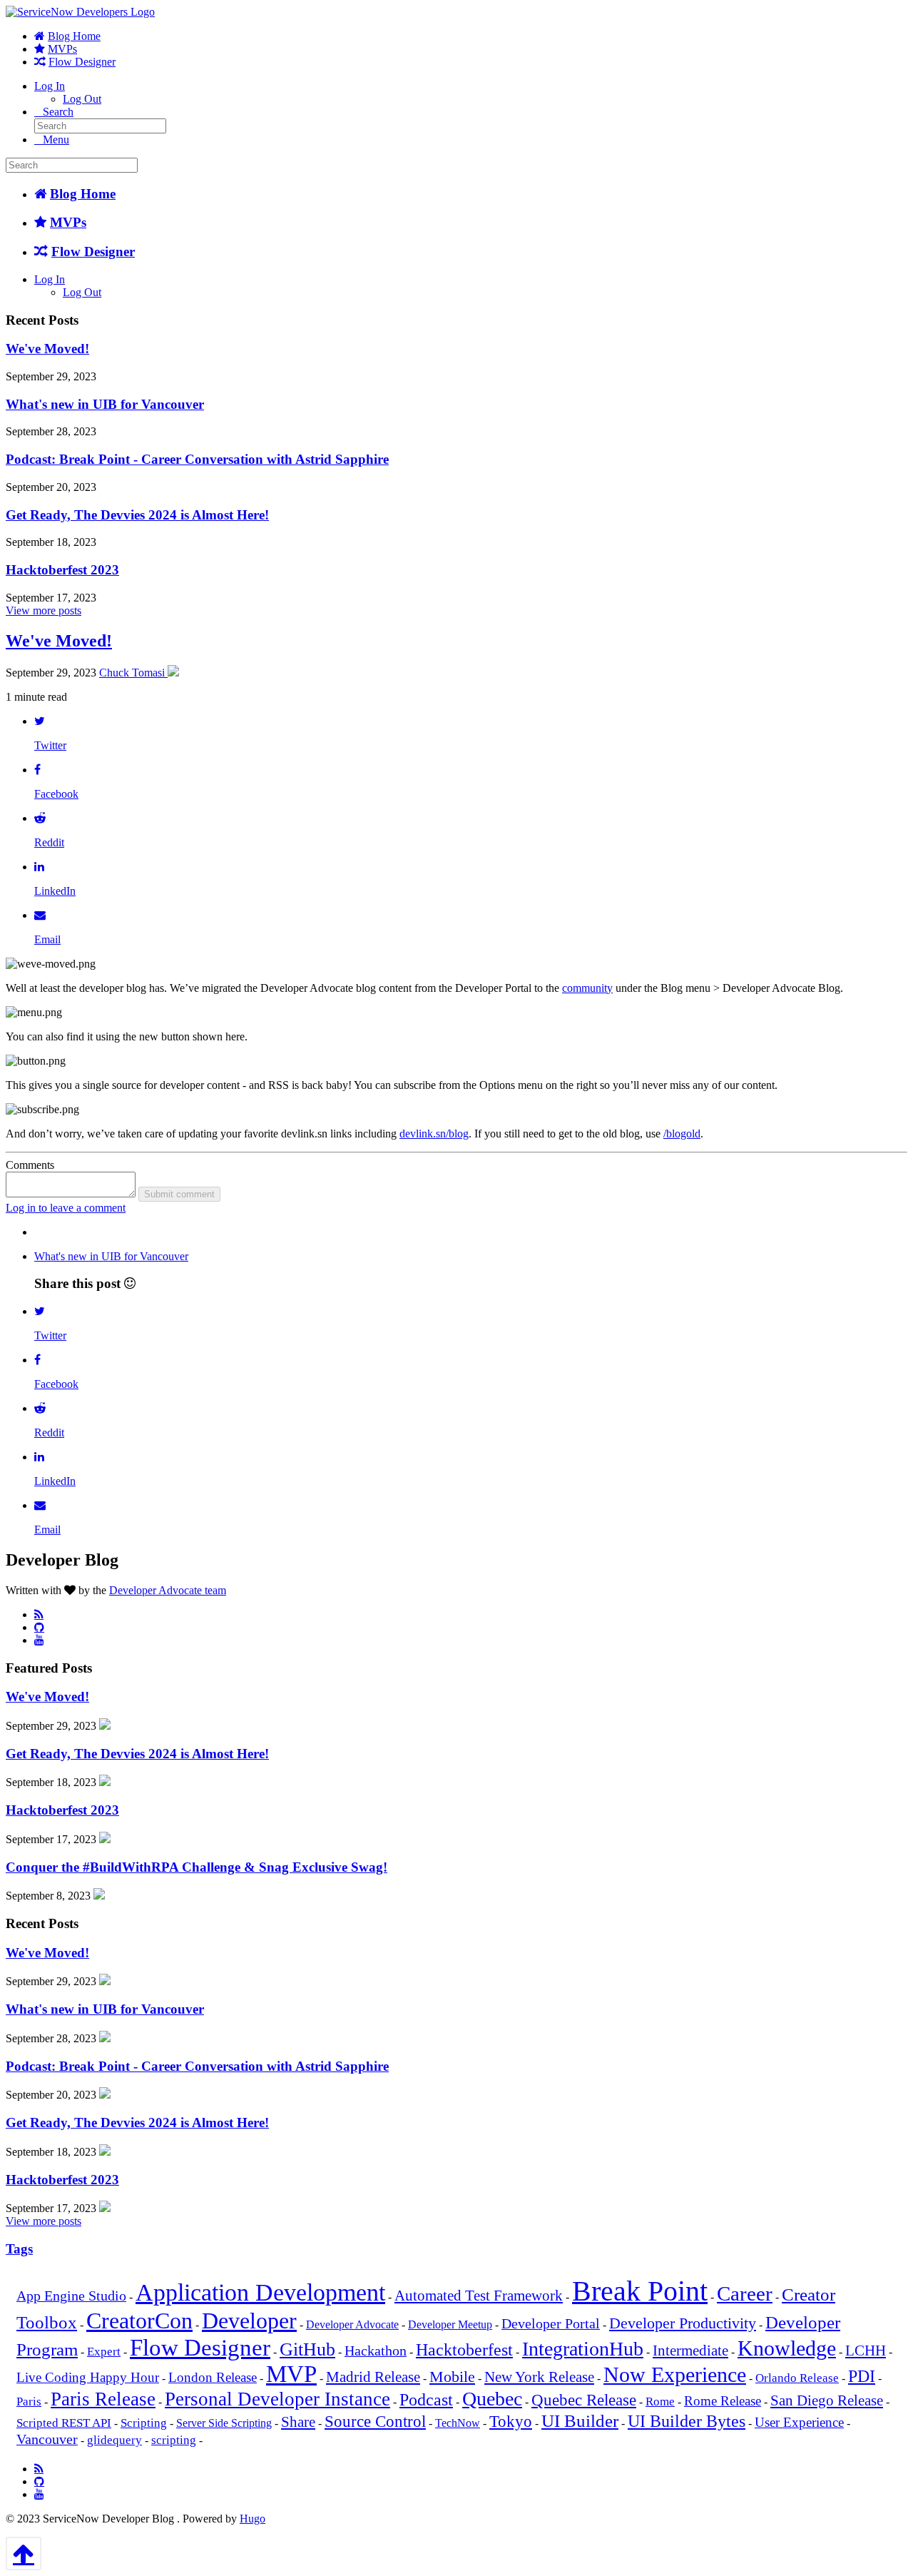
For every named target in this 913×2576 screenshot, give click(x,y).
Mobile (452, 2377)
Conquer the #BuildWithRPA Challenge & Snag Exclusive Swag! (197, 1867)
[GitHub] (39, 1627)
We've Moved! (47, 349)
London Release (213, 2378)
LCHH (866, 2351)
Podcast (426, 2399)
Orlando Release (797, 2378)
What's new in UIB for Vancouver (105, 404)
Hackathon (376, 2351)
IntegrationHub (583, 2349)
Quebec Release (584, 2400)
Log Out (82, 99)
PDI (862, 2376)
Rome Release (723, 2401)
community (587, 988)
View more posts (44, 610)
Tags (19, 2249)
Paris (29, 2402)
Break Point (640, 2291)
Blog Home (74, 36)
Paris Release (103, 2399)
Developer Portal (551, 2324)
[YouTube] (39, 1640)
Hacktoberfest (464, 2350)
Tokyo (511, 2422)
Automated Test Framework (479, 2296)
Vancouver (47, 2439)
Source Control (375, 2422)
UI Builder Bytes (687, 2421)
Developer (249, 2321)
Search (58, 112)
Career (745, 2293)
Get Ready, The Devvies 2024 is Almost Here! (137, 515)
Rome (660, 2402)
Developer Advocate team (168, 1590)
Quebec (492, 2399)
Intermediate (690, 2351)
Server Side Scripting (224, 2423)
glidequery (114, 2440)
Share (298, 2422)
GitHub (307, 2349)
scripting (174, 2440)
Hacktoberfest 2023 (62, 570)
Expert (104, 2352)
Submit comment (179, 1194)
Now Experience (675, 2374)
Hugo (253, 2519)
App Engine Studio (71, 2296)
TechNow (458, 2423)
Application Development (260, 2292)
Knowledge (787, 2348)
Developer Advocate (352, 2324)
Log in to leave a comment (66, 1208)
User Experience (799, 2423)
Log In (50, 86)
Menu (56, 140)
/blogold (682, 1134)
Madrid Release (373, 2377)
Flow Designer (82, 62)
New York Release (539, 2377)
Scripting (144, 2423)
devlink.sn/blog (434, 1134)
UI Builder (580, 2421)
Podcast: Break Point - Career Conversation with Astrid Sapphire (197, 459)
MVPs (62, 49)
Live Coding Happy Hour (88, 2378)
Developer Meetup (450, 2324)
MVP (291, 2374)
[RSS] (39, 1614)
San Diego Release (827, 2400)
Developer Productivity (683, 2323)
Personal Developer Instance (277, 2399)
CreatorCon (139, 2321)
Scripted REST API (64, 2423)
